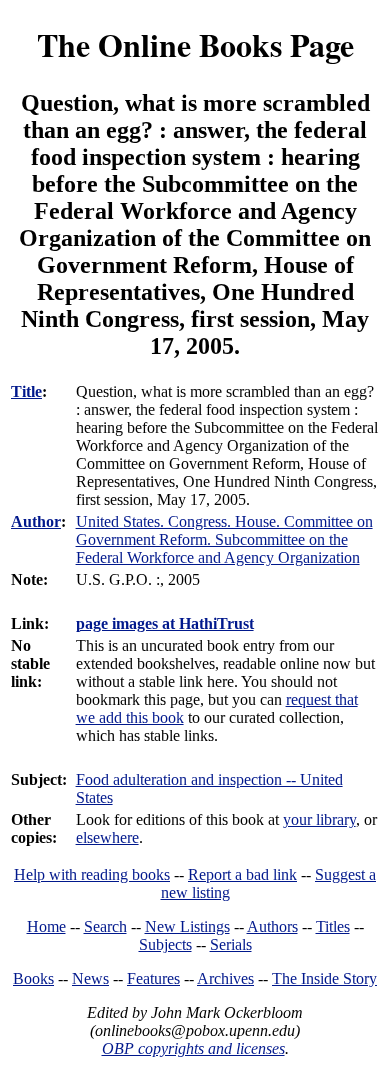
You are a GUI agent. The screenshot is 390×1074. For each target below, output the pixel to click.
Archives (225, 978)
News (90, 978)
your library (319, 819)
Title (26, 391)
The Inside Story (324, 978)
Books (33, 978)
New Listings (187, 926)
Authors (272, 926)
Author (36, 521)
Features (153, 978)
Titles (333, 926)
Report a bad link (242, 874)
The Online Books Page (195, 44)
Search (105, 926)
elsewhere (107, 837)
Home (46, 926)
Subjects (165, 944)
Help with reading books (92, 874)
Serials (231, 944)
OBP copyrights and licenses (193, 1048)
